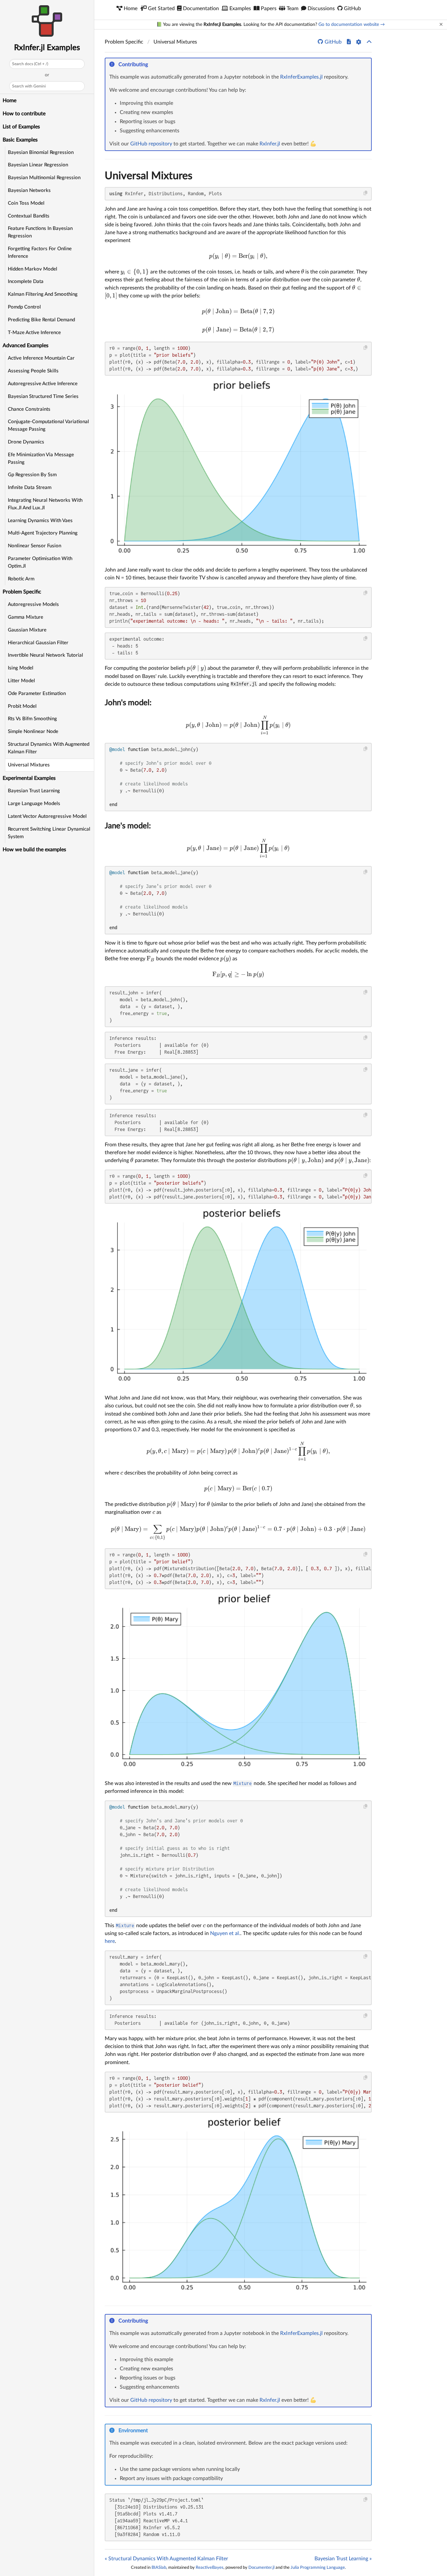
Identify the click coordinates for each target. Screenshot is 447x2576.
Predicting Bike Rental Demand (41, 320)
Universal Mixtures (29, 765)
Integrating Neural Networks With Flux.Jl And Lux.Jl (45, 504)
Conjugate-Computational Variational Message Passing (48, 425)
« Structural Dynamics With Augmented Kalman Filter (166, 2559)
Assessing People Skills (33, 371)
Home (9, 101)
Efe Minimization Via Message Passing (41, 459)
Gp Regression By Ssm (32, 475)
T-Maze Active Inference (34, 333)
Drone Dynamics (26, 442)
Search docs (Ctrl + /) (30, 64)
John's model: (128, 703)
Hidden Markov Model (33, 269)
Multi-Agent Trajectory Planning (43, 533)
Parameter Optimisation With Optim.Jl (40, 562)
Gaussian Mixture (27, 630)
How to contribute (24, 114)
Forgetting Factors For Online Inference (40, 253)
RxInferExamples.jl (301, 77)
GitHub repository (151, 144)
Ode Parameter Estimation (37, 694)
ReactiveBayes (210, 2567)
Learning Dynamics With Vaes (40, 521)
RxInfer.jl (270, 144)
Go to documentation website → (352, 25)
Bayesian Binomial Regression (41, 152)
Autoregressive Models (33, 604)
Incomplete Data (26, 282)
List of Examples (21, 127)
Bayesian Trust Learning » (343, 2559)
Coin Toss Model (26, 203)
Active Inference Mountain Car (41, 358)
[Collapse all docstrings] (369, 42)
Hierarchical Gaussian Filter (38, 643)
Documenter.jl (261, 2567)
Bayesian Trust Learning (34, 791)
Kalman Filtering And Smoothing (43, 294)
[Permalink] (152, 65)
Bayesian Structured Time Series (43, 396)
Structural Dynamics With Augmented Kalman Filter (49, 748)
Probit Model (22, 706)
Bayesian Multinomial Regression (44, 178)
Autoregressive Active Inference (43, 384)
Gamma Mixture (26, 617)
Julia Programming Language (318, 2567)
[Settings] (359, 42)
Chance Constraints (29, 409)
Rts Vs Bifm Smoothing (32, 719)
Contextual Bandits (29, 216)
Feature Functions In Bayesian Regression (40, 232)
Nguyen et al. (225, 1933)
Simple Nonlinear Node (33, 732)
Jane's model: (128, 826)
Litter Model (21, 681)
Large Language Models (34, 804)
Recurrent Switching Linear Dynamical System (49, 833)
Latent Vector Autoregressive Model (47, 816)
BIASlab (159, 2567)
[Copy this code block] (366, 193)
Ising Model (21, 668)
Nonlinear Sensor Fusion (35, 546)
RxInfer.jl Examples (47, 48)
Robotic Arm (21, 579)
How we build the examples (34, 850)
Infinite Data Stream (30, 488)
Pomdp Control (24, 307)
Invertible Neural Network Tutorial (45, 655)
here (110, 1941)
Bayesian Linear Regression (38, 165)
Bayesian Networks (29, 190)
